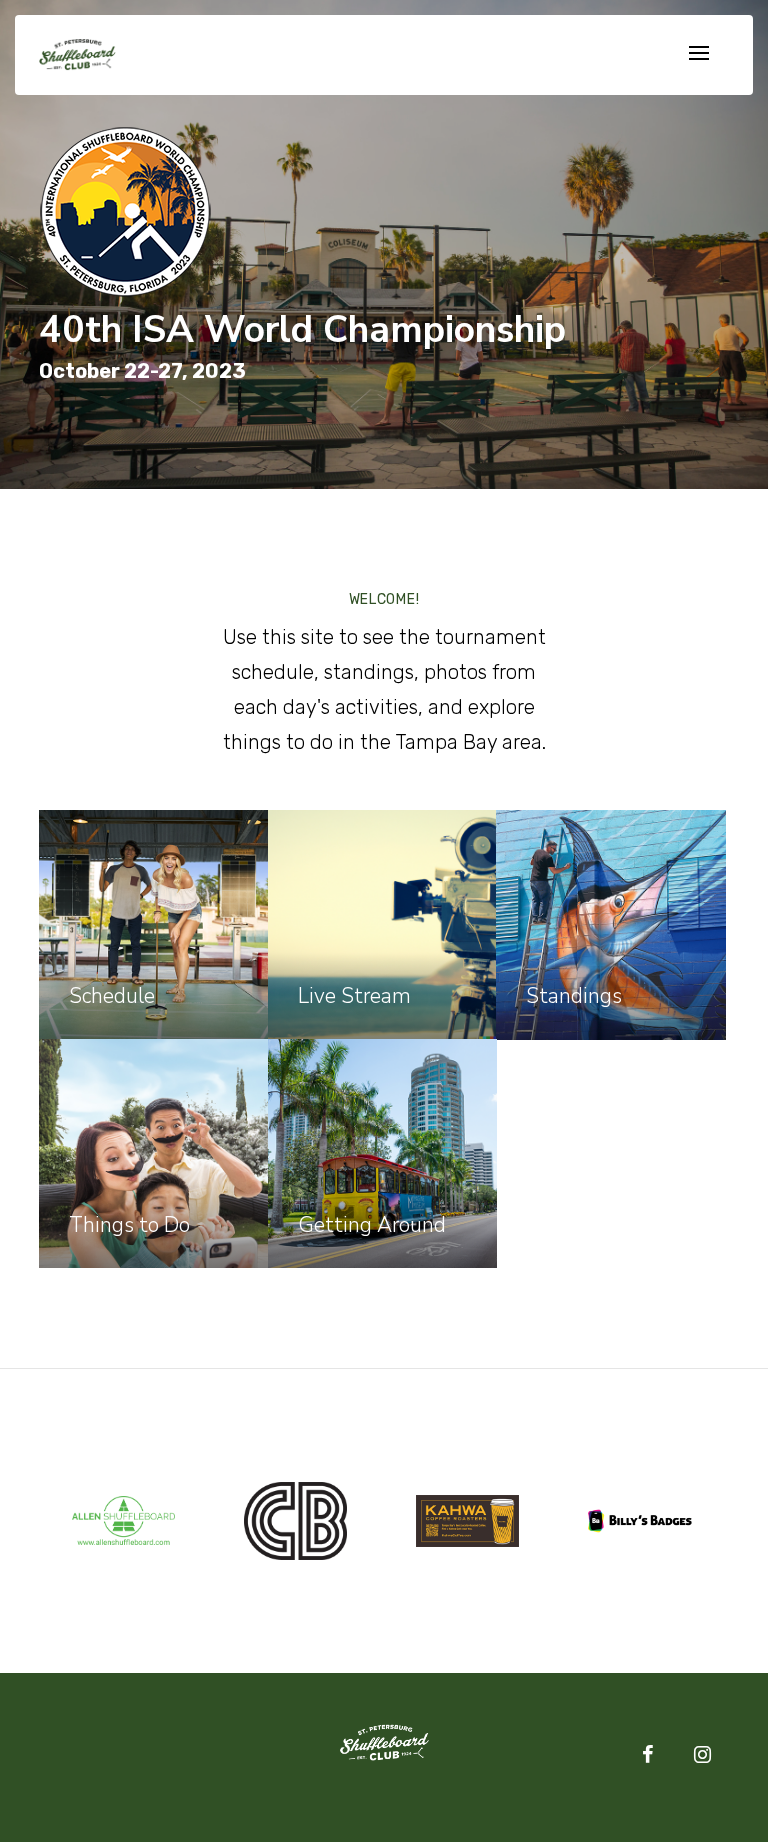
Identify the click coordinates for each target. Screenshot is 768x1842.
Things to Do (129, 1225)
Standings (574, 996)
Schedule (112, 996)
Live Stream (354, 996)
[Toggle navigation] (699, 54)
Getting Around (372, 1225)
